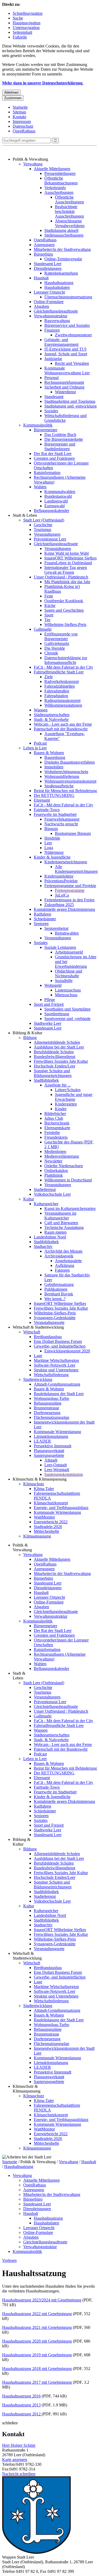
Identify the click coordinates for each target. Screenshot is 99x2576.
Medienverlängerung (62, 1156)
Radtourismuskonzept (62, 700)
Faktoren (62, 1270)
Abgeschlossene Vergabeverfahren (70, 223)
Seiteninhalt (22, 32)
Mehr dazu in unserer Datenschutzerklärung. (43, 83)
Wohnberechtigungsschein (66, 772)
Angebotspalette (68, 1261)
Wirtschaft (32, 1332)
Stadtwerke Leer (48, 1023)
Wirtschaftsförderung (51, 1375)
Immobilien (54, 767)
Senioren (41, 924)
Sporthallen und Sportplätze (67, 1009)
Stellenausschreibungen (64, 235)
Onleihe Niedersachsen (64, 1166)
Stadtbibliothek (46, 1080)
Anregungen (44, 245)
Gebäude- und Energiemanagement (61, 342)
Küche (50, 605)
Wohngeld (53, 985)
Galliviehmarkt (57, 643)
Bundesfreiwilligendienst (55, 1057)
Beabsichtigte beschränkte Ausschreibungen (69, 211)
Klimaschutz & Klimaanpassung (40, 1479)
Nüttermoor (54, 852)
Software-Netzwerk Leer (55, 1365)
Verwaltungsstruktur (51, 316)
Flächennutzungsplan (51, 1417)
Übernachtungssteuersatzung (68, 297)
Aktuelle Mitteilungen (52, 169)
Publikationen (56, 1289)
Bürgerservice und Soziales (67, 325)
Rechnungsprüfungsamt (64, 382)
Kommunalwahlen (60, 492)
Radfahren (43, 914)
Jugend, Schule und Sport (66, 354)
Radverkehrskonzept (62, 681)
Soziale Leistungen (60, 947)
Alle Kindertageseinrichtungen (76, 869)
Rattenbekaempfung (61, 273)
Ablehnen (11, 92)
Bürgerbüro (43, 254)
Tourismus (43, 530)
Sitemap (19, 112)
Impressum (22, 121)
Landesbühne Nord (50, 1237)
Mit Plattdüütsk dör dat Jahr (67, 582)
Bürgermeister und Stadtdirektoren (60, 446)
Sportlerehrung (57, 1014)
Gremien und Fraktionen (54, 458)
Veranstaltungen (47, 534)
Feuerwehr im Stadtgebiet (55, 814)
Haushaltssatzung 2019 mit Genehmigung (37, 2355)
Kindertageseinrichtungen (66, 862)
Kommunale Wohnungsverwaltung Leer (67, 370)
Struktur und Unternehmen (56, 1370)
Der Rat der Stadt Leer (53, 454)
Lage (38, 1356)
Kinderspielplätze (59, 876)
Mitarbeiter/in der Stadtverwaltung (62, 249)
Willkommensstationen (63, 705)
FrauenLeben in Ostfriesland (68, 563)
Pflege (50, 1000)
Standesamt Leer (48, 264)
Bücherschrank (57, 1123)
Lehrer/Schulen (68, 1090)
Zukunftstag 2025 (59, 905)
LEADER (42, 1441)
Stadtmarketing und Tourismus (70, 401)
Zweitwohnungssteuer (73, 335)
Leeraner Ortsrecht (49, 292)
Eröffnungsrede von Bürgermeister (61, 636)
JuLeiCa (62, 895)
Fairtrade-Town (47, 810)
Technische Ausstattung (64, 1227)
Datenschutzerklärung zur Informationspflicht (66, 660)
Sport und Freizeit (49, 1004)
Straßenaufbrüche (59, 786)
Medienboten (55, 1151)
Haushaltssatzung (59, 283)
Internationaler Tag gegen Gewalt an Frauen (66, 570)
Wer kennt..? (55, 1299)
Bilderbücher (55, 1114)
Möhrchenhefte (46, 1531)
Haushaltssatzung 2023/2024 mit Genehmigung (42, 2300)
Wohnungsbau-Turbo (51, 1398)
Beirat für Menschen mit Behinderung (65, 791)
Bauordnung (55, 757)
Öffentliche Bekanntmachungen (61, 181)
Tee (47, 620)
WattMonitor (44, 1517)
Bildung (30, 1038)
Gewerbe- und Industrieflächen (60, 1346)
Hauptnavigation (27, 23)
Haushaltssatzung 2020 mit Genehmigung (37, 2341)
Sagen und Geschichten (64, 610)
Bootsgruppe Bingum (73, 833)
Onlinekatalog (56, 1170)
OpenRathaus (24, 131)
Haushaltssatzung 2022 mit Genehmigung (37, 2314)
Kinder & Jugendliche (52, 857)
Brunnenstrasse (46, 1408)
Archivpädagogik (59, 1256)
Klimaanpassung (37, 1536)
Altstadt (51, 1460)
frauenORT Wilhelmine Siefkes (70, 558)
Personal (51, 378)
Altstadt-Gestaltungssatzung (57, 1384)
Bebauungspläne (48, 1403)
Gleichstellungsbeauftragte (56, 311)
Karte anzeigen (15, 2460)
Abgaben (41, 306)
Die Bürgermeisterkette (64, 439)
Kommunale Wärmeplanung (57, 1432)
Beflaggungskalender (51, 511)
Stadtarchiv (43, 1246)
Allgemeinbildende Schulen (57, 1042)
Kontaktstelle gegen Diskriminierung (64, 909)
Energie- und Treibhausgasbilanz (61, 1508)
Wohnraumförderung (62, 776)
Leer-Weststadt (57, 1470)
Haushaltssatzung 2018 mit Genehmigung (37, 2369)
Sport (49, 615)
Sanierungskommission (64, 1474)
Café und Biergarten (61, 1223)
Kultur (29, 1199)
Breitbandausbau (48, 1337)
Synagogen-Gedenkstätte (55, 1318)
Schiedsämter (45, 919)
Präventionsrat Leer (50, 539)
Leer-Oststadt (56, 1465)
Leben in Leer (35, 748)
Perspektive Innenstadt (53, 1446)
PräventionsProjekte (61, 881)
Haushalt (41, 278)
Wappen (41, 710)
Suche (18, 18)
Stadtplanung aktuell (61, 230)
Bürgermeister (46, 430)
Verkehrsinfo (55, 188)
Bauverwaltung (57, 321)
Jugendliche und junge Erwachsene (74, 1097)
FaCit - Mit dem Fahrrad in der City (63, 667)
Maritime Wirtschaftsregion (56, 1360)
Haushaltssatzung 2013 (21, 2405)
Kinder (61, 1109)
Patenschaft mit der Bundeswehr (61, 729)
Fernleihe (52, 1133)
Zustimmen (13, 98)
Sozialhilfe (64, 981)
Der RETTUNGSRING (54, 795)
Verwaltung (33, 164)
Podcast (40, 743)
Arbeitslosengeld (69, 952)
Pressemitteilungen (60, 173)
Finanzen (52, 330)
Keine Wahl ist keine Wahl (67, 553)
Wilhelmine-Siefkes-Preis (65, 624)
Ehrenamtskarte (57, 1128)
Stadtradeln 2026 (48, 1527)
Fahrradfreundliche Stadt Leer (59, 672)
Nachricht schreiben (19, 2474)
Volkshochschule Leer (52, 1194)
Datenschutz (23, 126)
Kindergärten (66, 1104)
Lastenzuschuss (68, 990)
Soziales (51, 411)
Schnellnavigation (28, 13)
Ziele (49, 677)
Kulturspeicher (46, 1204)
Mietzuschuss (66, 995)
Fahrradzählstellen (60, 686)
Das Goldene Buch (60, 435)
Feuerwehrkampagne (62, 819)
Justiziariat (53, 359)
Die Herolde (55, 648)
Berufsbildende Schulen (54, 1052)
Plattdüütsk (54, 1175)
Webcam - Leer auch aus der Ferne (63, 724)
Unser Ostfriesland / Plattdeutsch (61, 577)
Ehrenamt (42, 800)
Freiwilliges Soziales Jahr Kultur (61, 1061)
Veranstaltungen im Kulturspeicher (60, 1216)
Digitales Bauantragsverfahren (70, 762)
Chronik (51, 653)
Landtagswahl (56, 501)
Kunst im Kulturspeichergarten (70, 1208)
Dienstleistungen (48, 268)
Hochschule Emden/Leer (55, 1066)
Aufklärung (65, 1265)
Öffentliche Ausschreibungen (69, 200)
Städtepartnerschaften (52, 715)
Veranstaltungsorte (49, 1322)
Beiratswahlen (67, 933)
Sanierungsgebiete (49, 1455)
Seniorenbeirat (56, 928)
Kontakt (19, 117)
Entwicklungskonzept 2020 (67, 1351)
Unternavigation (26, 28)
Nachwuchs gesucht (61, 824)
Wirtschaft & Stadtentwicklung (38, 1327)
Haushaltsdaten (57, 287)
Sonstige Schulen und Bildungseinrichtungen (53, 1073)
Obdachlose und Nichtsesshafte (69, 973)
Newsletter (53, 1161)
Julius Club (54, 1118)
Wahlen (40, 487)
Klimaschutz (34, 1484)
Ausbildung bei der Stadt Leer (59, 1047)
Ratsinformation (47, 473)
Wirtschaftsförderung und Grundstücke (65, 418)
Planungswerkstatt (49, 1451)
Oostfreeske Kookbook (64, 601)
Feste (49, 596)
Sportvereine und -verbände (67, 1019)
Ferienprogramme (70, 890)
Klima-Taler (44, 1489)
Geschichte (43, 525)
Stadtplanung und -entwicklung (70, 406)
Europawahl (55, 506)
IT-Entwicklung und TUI (65, 349)
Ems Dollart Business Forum (58, 1341)
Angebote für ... (58, 1085)
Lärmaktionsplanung (51, 1436)
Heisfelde (52, 838)
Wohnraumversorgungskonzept (70, 781)
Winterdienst (65, 392)
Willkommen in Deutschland (68, 1180)
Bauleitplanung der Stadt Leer (59, 1394)
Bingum (51, 829)
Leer (48, 843)
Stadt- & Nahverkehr (51, 719)
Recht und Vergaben (72, 363)
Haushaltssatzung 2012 (22, 2414)
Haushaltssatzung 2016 (21, 2396)
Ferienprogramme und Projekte (70, 886)
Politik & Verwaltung (30, 159)
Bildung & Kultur (27, 1033)
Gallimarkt (43, 629)
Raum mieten (55, 1232)
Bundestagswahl (58, 496)
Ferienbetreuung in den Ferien (69, 900)
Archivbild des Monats (63, 1251)
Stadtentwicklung (38, 1379)
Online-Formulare (49, 302)
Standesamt (54, 397)
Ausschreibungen (59, 192)
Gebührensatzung (59, 1284)
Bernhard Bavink (59, 1294)
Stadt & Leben (25, 515)
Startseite (20, 107)
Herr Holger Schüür (19, 2445)
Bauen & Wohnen (49, 753)
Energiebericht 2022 (51, 1522)
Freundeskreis (56, 1137)
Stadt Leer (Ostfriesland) (44, 520)
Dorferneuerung (47, 1413)
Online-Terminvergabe (63, 259)
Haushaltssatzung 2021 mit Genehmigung (37, 2327)
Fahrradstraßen (57, 691)
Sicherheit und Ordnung (64, 387)
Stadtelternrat (45, 1189)
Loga (49, 848)
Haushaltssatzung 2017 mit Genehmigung (37, 2382)
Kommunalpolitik (38, 425)
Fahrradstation (56, 696)
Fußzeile (20, 37)
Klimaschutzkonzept (51, 1503)
